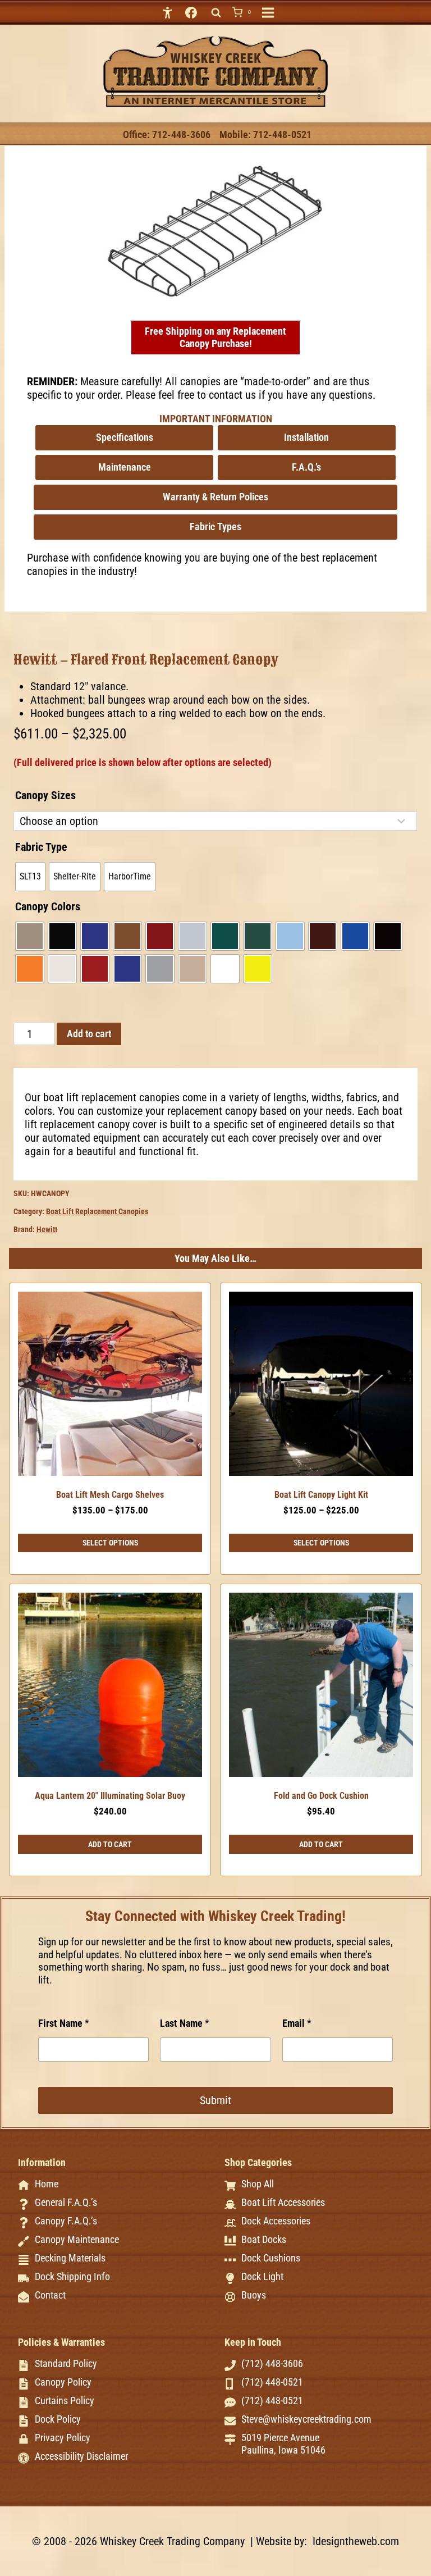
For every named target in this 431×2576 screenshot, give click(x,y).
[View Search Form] (216, 13)
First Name (64, 2023)
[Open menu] (268, 13)
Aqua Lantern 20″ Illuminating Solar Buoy (110, 1796)
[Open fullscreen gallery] (324, 291)
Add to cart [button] (110, 1844)
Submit (215, 2100)
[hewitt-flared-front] (216, 231)
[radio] (30, 877)
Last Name (185, 2023)
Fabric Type (41, 847)
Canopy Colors (48, 906)
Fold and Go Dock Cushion (321, 1796)
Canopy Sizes (45, 795)
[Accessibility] (168, 12)
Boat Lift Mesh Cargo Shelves (110, 1495)
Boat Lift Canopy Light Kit (321, 1495)
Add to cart (89, 1034)
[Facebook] (191, 12)
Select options (110, 1543)
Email (297, 2023)
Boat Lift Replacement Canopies (97, 1211)
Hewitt (47, 1229)
